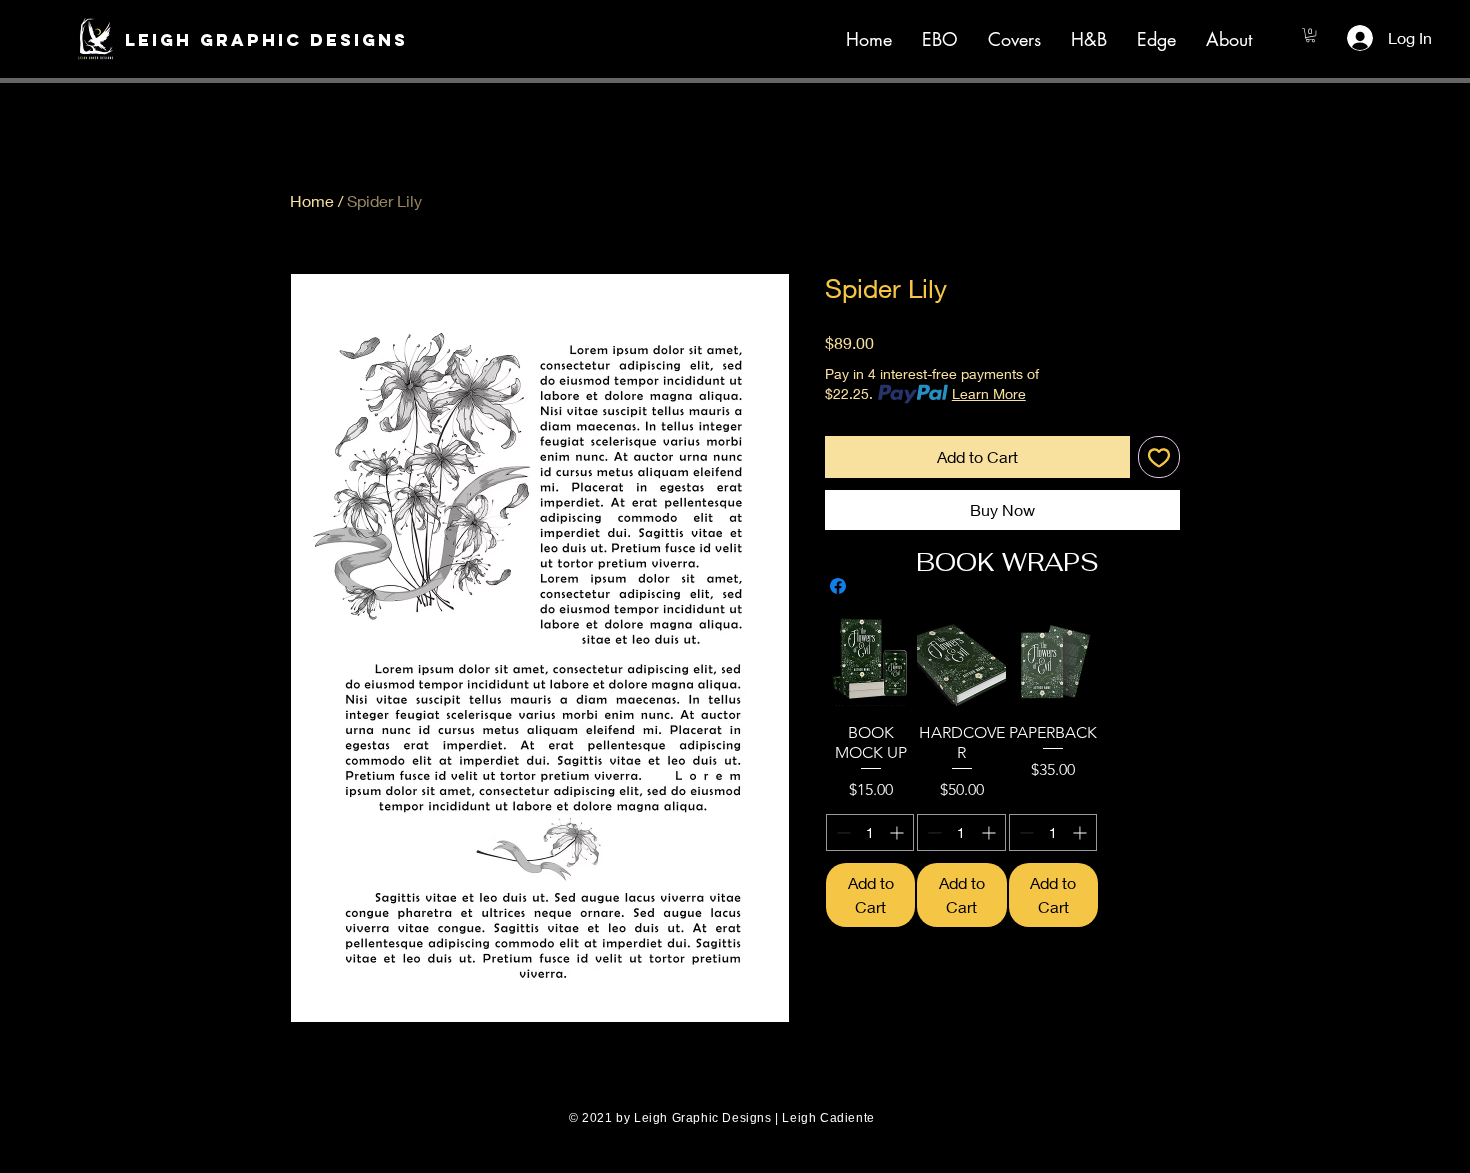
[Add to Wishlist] (1159, 457)
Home (312, 200)
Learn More (989, 393)
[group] (1007, 772)
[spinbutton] (870, 832)
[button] (254, 40)
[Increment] (898, 832)
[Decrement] (841, 832)
